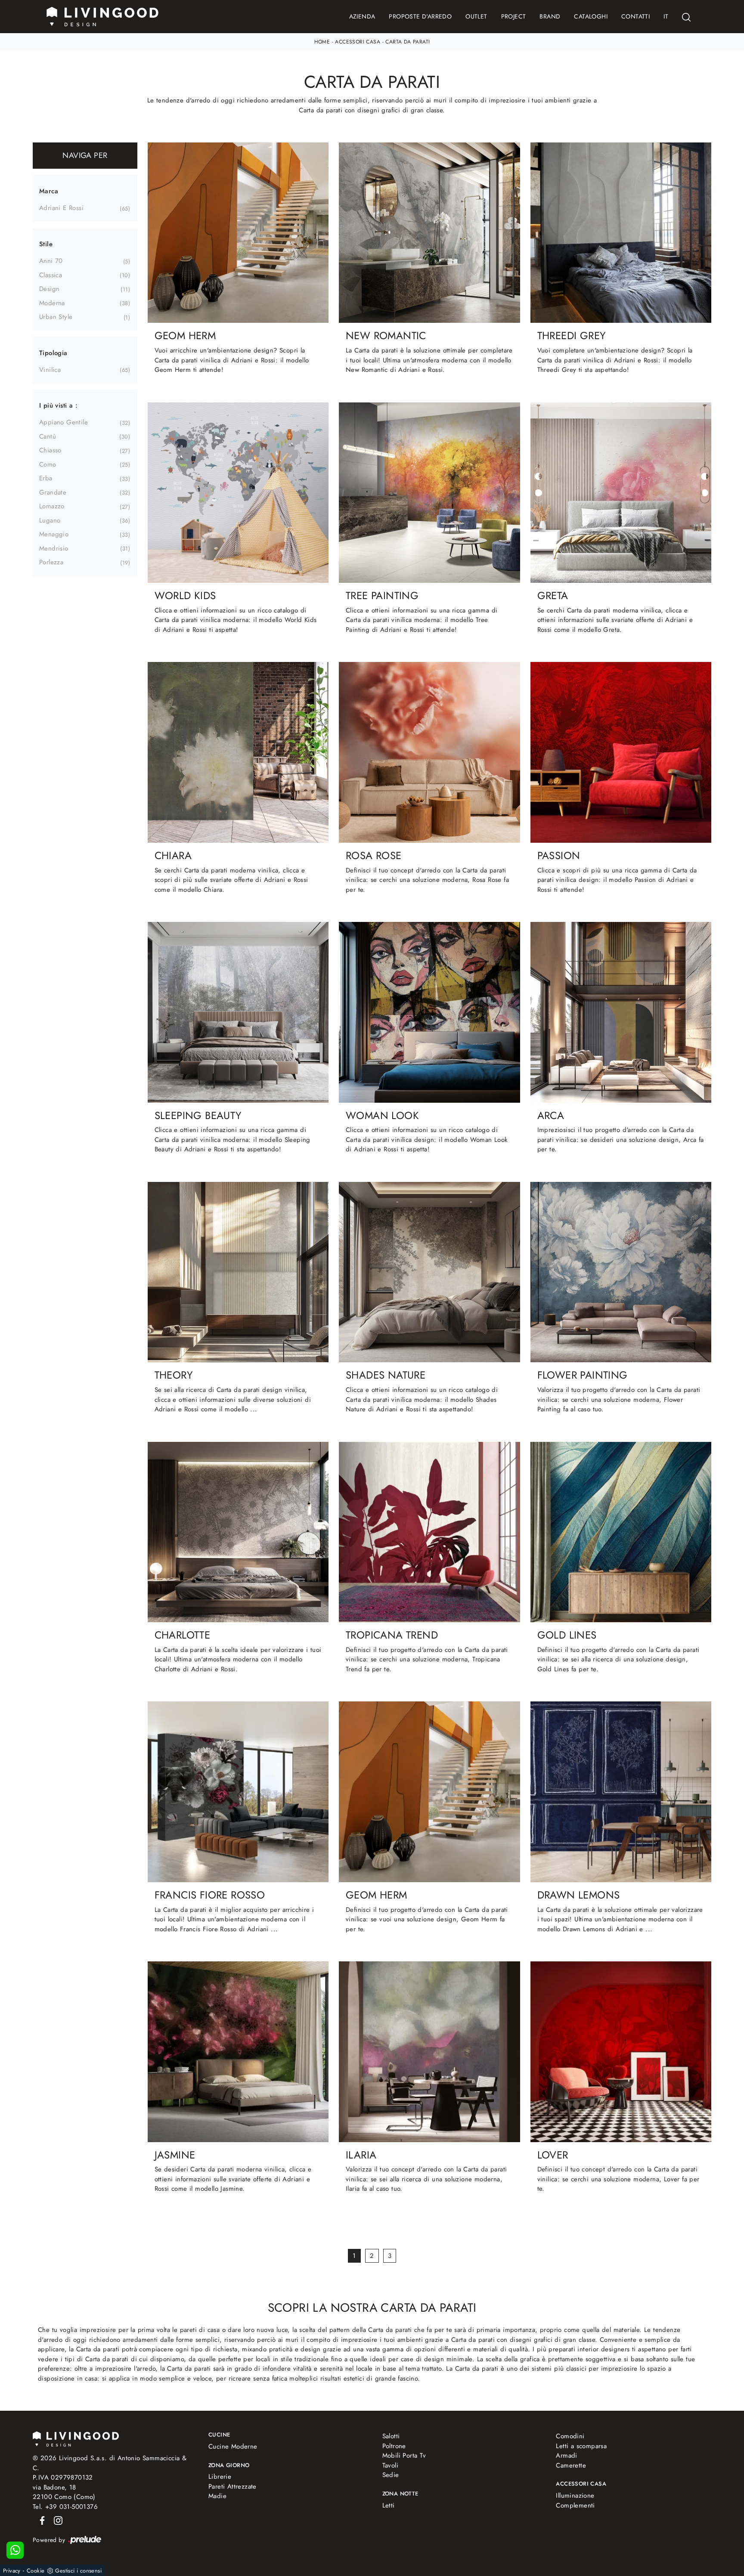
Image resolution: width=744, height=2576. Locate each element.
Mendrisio (54, 548)
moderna (52, 303)
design (49, 289)
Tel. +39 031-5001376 (65, 2507)
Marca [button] (49, 191)
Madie (217, 2496)
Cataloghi (591, 16)
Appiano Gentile (64, 422)
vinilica (50, 370)
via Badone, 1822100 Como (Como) (64, 2492)
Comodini (570, 2436)
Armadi (566, 2455)
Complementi (575, 2505)
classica (51, 275)
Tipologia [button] (53, 353)
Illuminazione (575, 2496)
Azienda (362, 16)
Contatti (635, 16)
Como (48, 464)
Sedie (391, 2475)
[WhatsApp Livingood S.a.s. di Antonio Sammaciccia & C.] (15, 2550)
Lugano (50, 520)
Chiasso (50, 450)
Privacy (12, 2571)
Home (322, 42)
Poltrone (394, 2446)
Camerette (571, 2465)
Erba (46, 478)
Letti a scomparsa (581, 2446)
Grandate (53, 492)
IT (666, 16)
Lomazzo (52, 506)
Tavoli (390, 2465)
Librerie (220, 2477)
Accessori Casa (358, 42)
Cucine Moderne (233, 2446)
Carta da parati (408, 42)
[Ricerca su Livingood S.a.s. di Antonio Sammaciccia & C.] (686, 17)
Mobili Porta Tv (404, 2455)
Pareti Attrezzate (232, 2486)
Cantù (48, 436)
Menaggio (54, 534)
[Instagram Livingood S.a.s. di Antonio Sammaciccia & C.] (56, 2520)
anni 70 (51, 261)
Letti (389, 2505)
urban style (56, 317)
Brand (550, 16)
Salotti (391, 2436)
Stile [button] (46, 244)
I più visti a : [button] (58, 405)
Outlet (476, 16)
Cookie (36, 2571)
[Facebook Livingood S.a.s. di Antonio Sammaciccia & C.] (41, 2520)
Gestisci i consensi (78, 2571)
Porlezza (51, 562)
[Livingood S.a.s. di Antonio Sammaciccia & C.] (76, 2438)
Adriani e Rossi (61, 208)
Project (514, 16)
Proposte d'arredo (420, 16)
